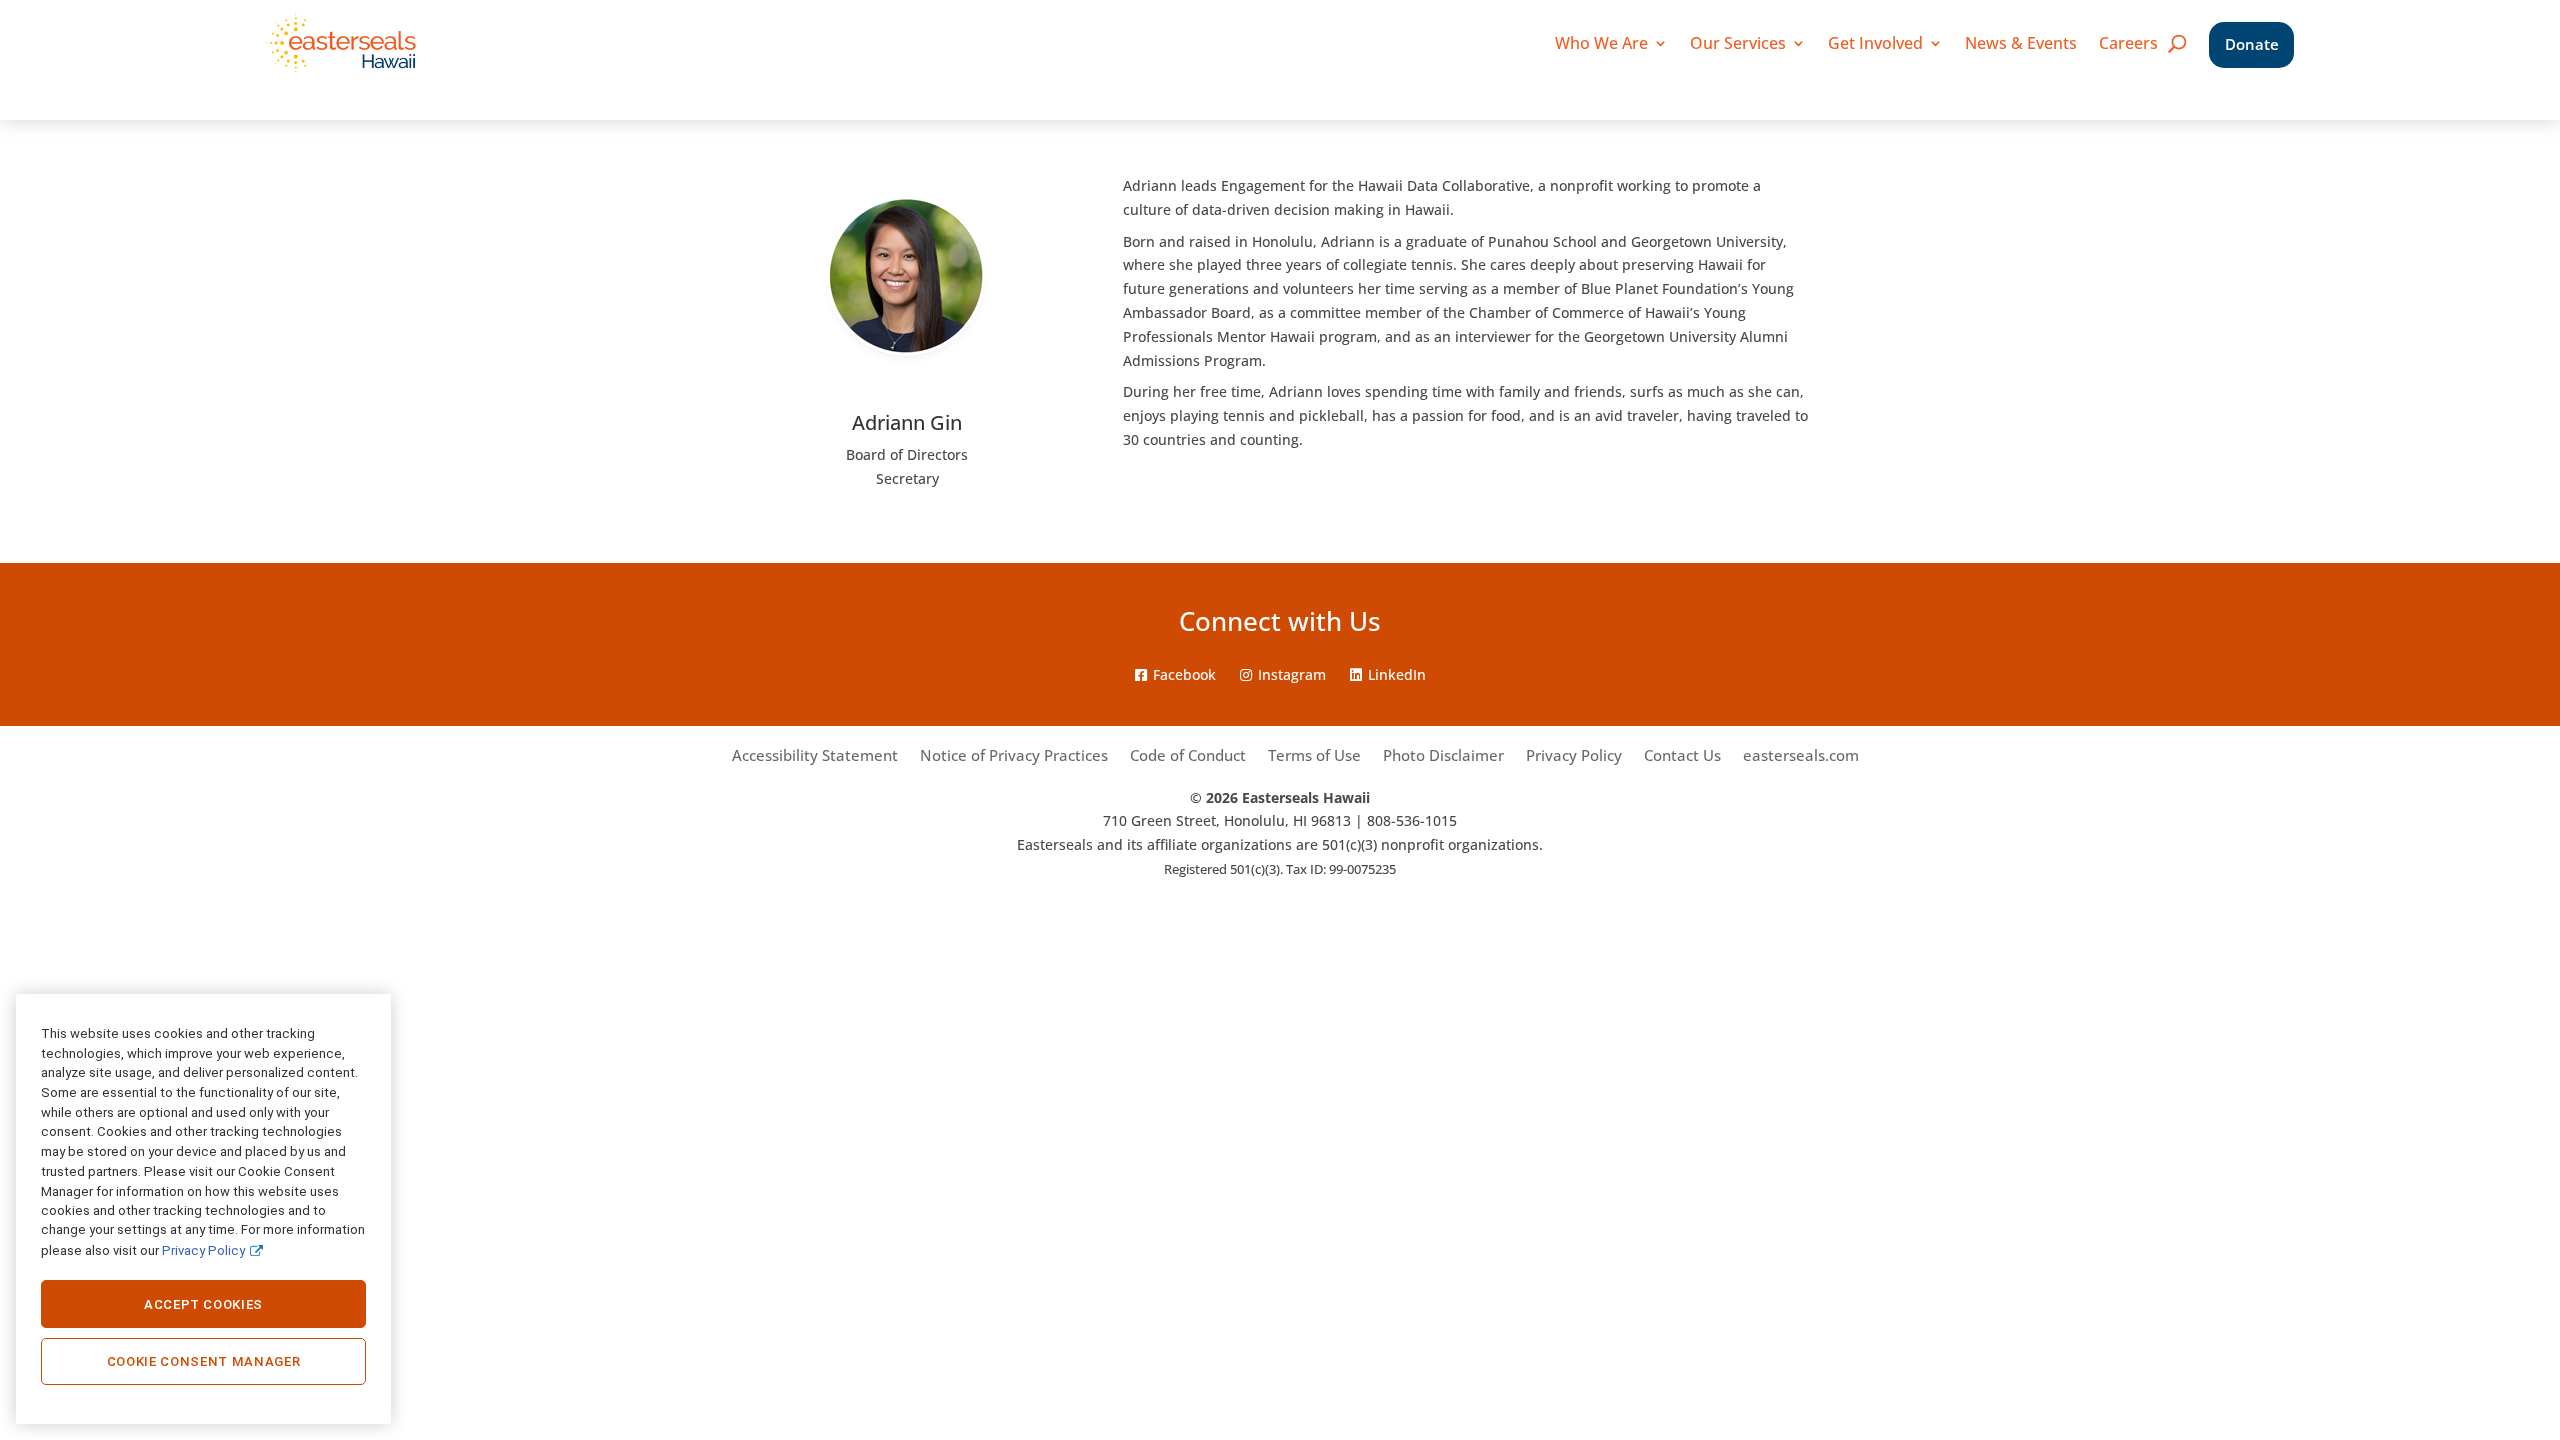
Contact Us (1682, 756)
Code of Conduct (1188, 756)
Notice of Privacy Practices (1014, 756)
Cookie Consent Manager (203, 1361)
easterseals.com (1801, 756)
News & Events (2021, 43)
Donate (2252, 44)
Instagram (1292, 674)
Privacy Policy (1574, 756)
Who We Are (1601, 43)
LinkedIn (1397, 674)
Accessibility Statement (815, 756)
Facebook (1184, 674)
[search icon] (2177, 43)
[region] (203, 1209)
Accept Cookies (203, 1304)
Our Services (1738, 43)
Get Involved (1875, 43)
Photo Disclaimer (1443, 756)
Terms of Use (1314, 756)
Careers (2128, 43)
